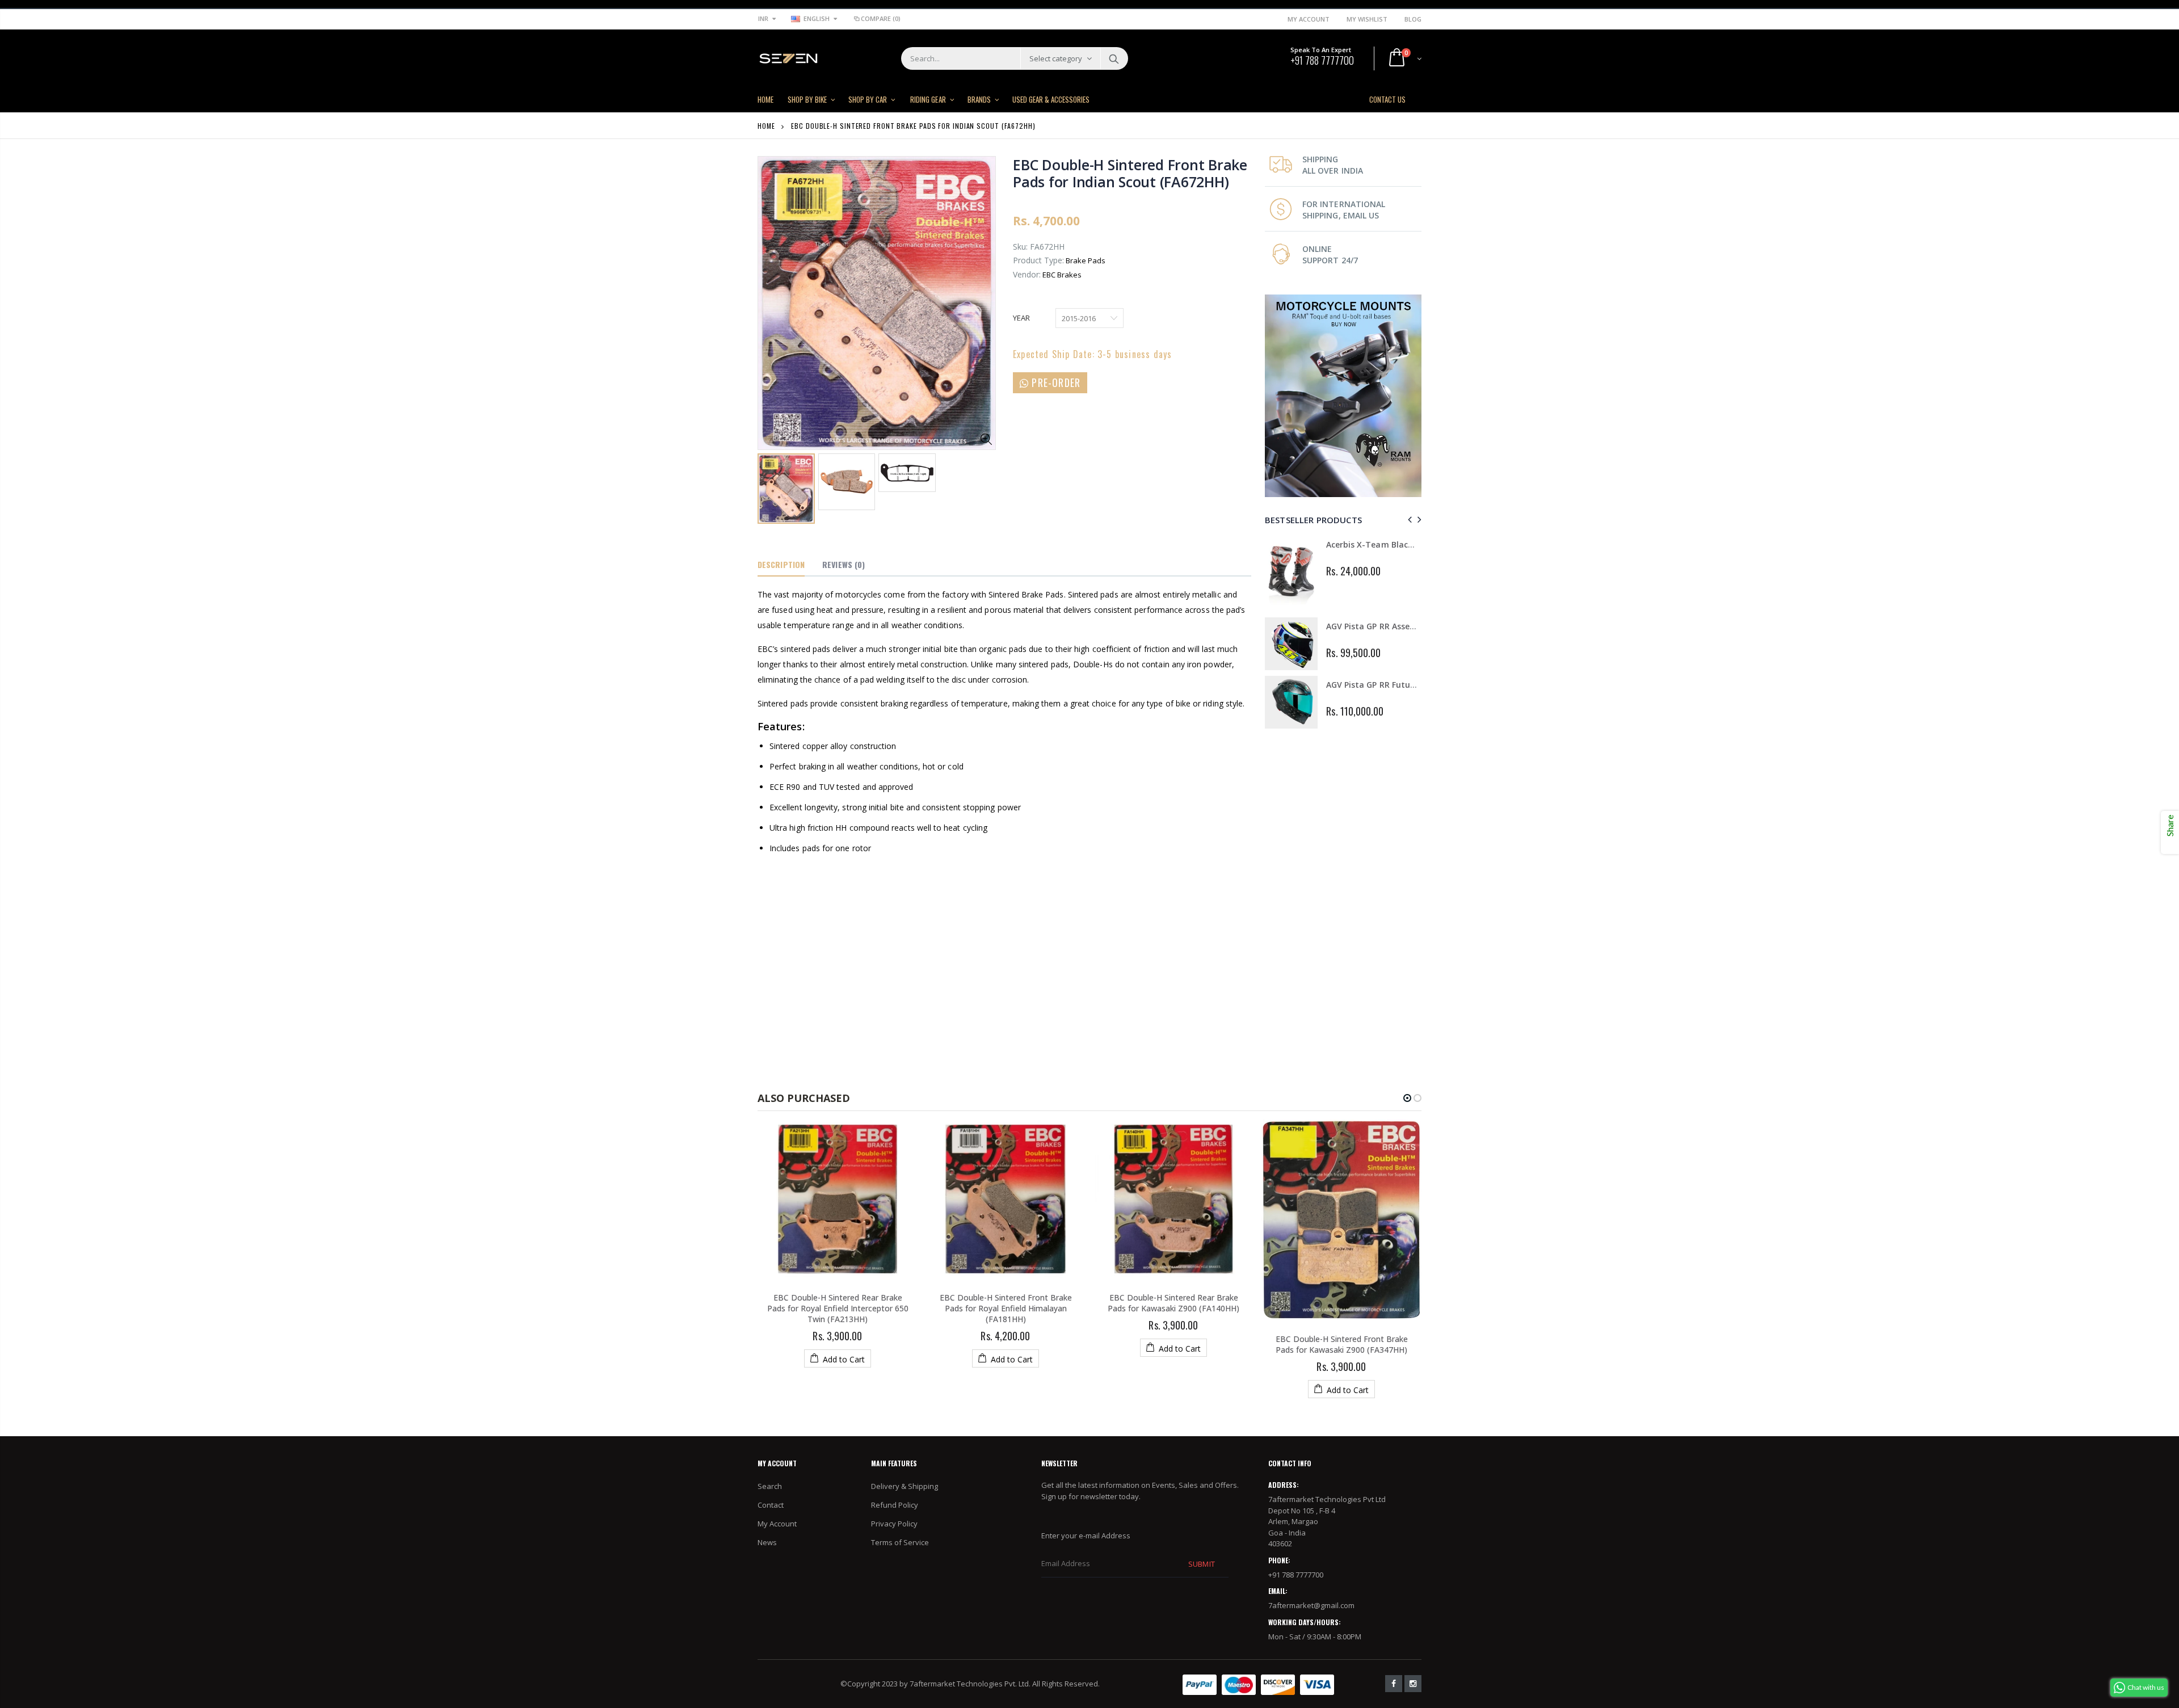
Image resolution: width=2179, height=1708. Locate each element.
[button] (1407, 1098)
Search (1114, 58)
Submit (1201, 1564)
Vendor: (1027, 274)
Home (766, 126)
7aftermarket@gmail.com (1311, 1605)
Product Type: (1038, 260)
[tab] (781, 565)
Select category (1056, 58)
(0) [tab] (844, 564)
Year (1021, 318)
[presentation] (1408, 519)
